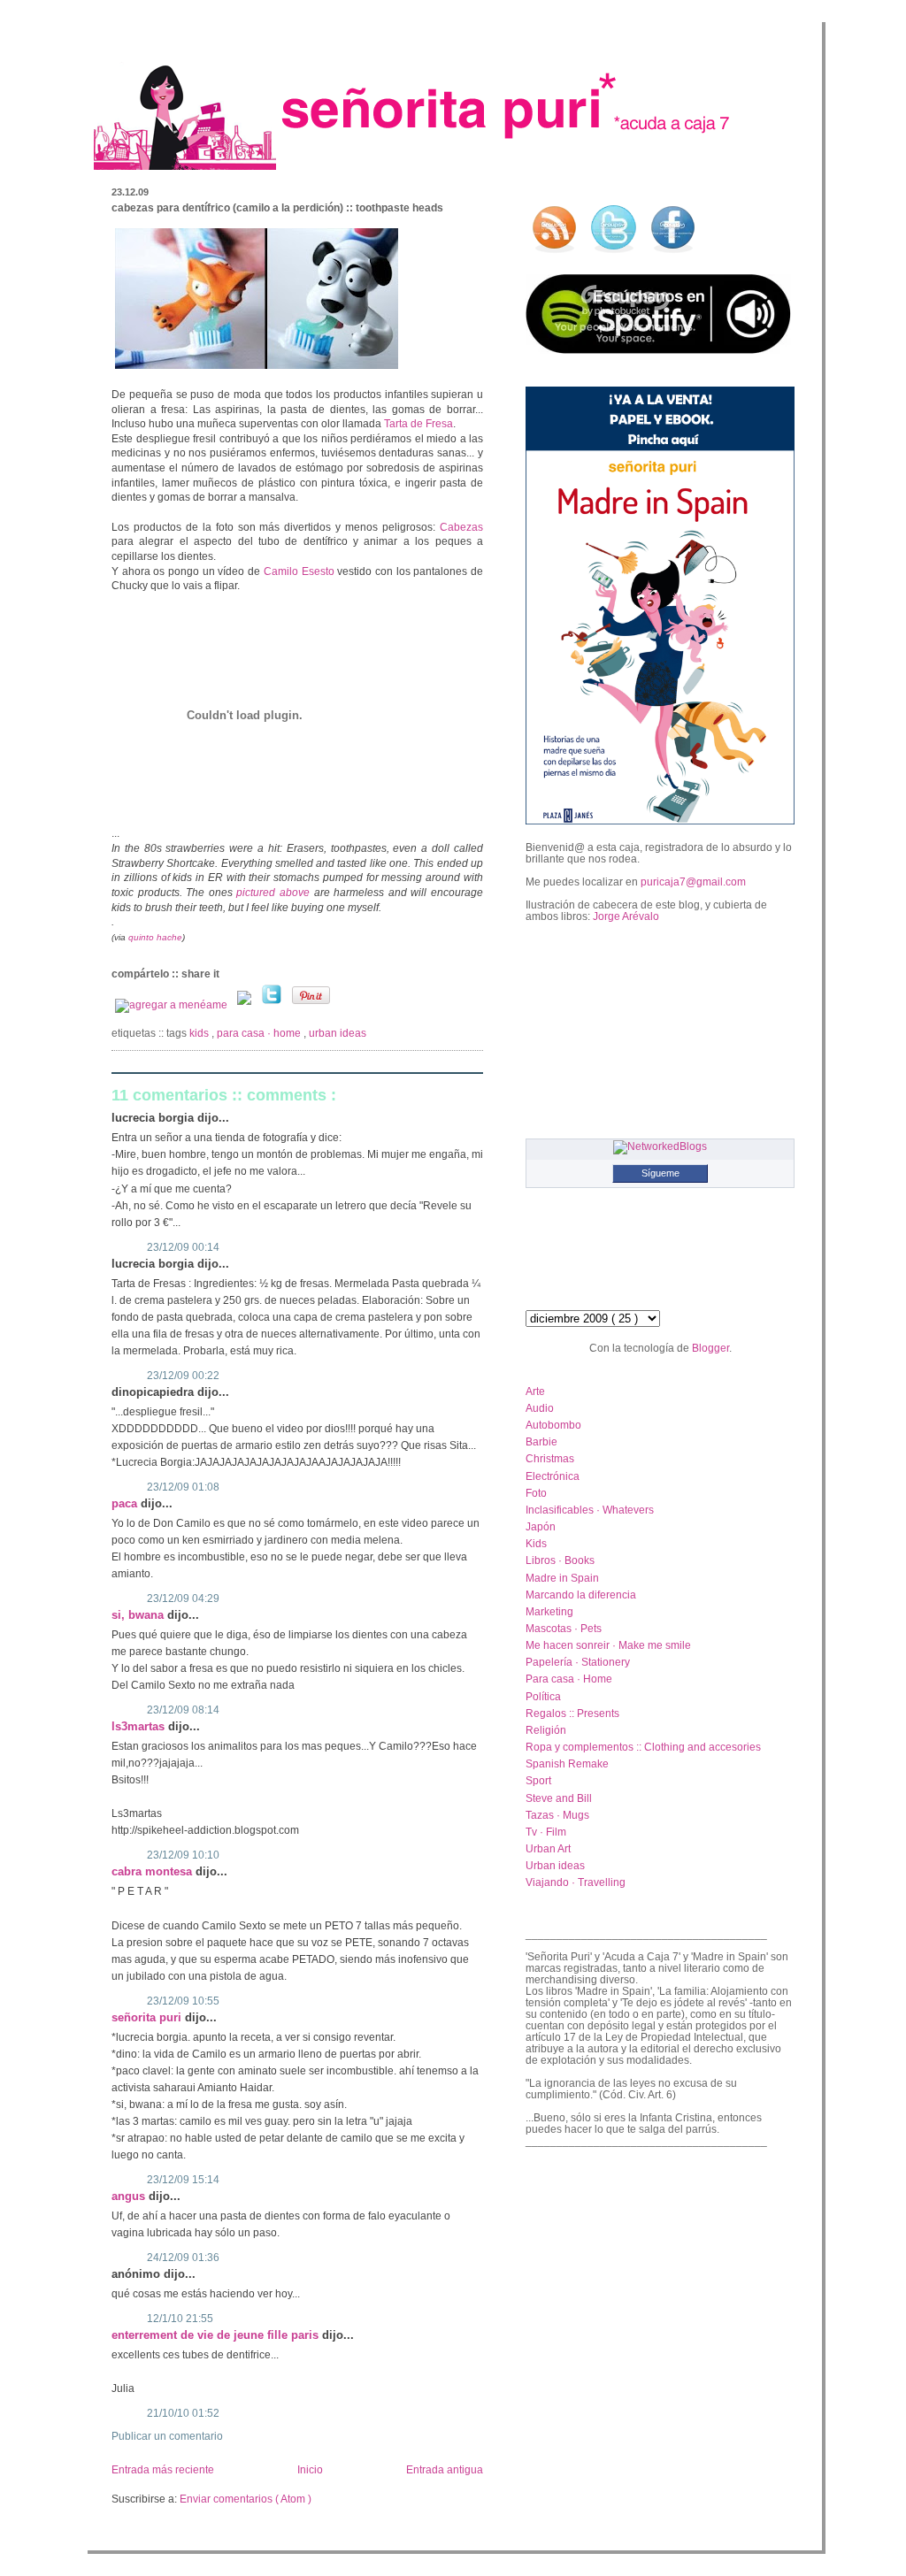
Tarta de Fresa (418, 424)
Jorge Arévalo (626, 916)
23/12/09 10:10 (183, 1855)
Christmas (550, 1458)
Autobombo (553, 1425)
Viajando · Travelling (576, 1882)
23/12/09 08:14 (183, 1710)
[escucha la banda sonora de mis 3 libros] (658, 350)
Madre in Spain (562, 1578)
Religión (546, 1730)
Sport (538, 1780)
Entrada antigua (445, 2470)
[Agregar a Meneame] (173, 1005)
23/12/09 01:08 (183, 1487)
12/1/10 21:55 (180, 2319)
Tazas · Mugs (557, 1815)
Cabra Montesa (154, 1871)
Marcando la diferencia (581, 1595)
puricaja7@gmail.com (693, 882)
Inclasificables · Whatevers (590, 1510)
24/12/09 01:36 (183, 2258)
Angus (130, 2196)
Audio (540, 1408)
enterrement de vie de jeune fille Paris (217, 2335)
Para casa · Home (260, 1033)
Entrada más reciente (163, 2470)
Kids (200, 1033)
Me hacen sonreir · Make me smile (608, 1645)
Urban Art (548, 1848)
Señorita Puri (148, 2017)
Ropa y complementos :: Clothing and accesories (643, 1747)
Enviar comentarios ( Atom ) (246, 2499)
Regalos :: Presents (572, 1713)
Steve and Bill (559, 1798)
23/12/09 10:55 (183, 2001)
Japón (541, 1526)
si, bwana (139, 1615)
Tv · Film (546, 1832)
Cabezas (461, 527)
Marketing (549, 1611)
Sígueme (660, 1173)
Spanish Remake (567, 1763)
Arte (535, 1391)
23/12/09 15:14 (183, 2180)
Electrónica (553, 1476)
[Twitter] (273, 1005)
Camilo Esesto (300, 571)
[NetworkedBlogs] (660, 1146)
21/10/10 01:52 (183, 2413)
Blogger (710, 1348)
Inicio (310, 2470)
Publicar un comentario (167, 2436)
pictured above (275, 893)
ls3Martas (140, 1726)
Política (543, 1696)
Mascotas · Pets (564, 1628)
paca (126, 1503)
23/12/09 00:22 (183, 1376)
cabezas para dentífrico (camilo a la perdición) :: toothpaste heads (277, 208)
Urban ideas (338, 1033)
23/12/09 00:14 (183, 1247)
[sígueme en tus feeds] (554, 253)
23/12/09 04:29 (183, 1598)
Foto (536, 1493)
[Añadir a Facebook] (246, 1005)
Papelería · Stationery (578, 1662)
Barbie (541, 1441)
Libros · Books (560, 1560)
